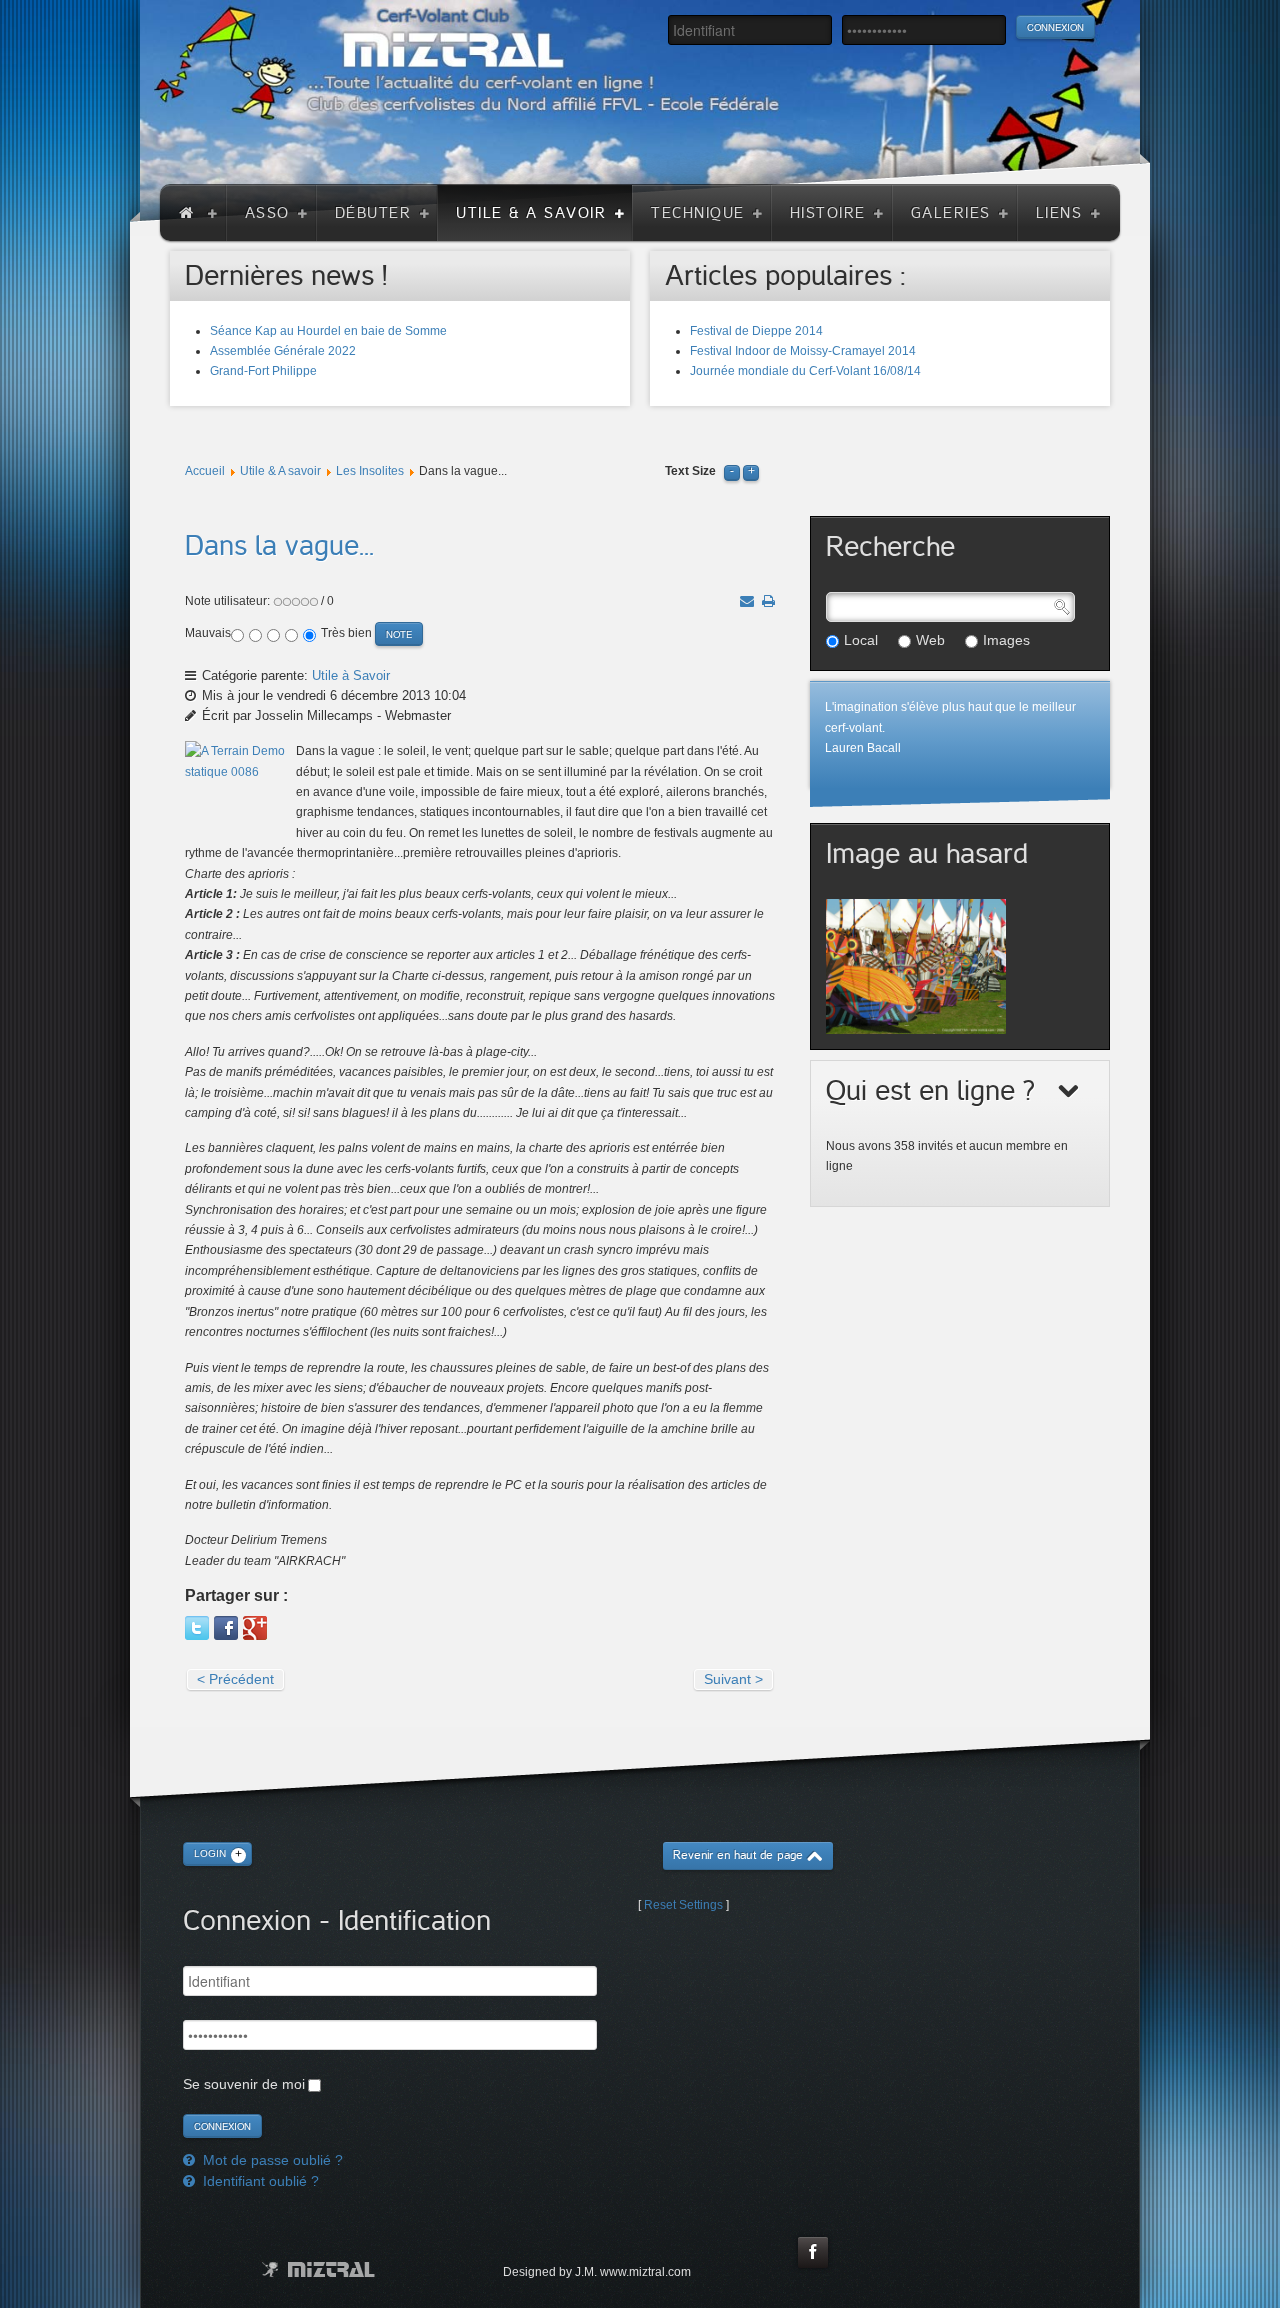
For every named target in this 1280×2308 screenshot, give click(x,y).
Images (1006, 640)
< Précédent (235, 1679)
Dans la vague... (279, 546)
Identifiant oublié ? (259, 2181)
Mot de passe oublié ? (271, 2160)
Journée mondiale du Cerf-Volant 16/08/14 (805, 371)
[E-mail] (747, 601)
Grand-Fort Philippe (263, 371)
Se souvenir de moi (244, 2084)
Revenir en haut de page (738, 1855)
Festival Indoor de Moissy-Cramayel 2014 (803, 351)
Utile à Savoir (351, 675)
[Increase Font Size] (751, 471)
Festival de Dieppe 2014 (756, 331)
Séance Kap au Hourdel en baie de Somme (328, 331)
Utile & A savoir (280, 471)
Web (930, 640)
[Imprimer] (768, 601)
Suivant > (733, 1679)
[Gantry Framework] (318, 2269)
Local (861, 640)
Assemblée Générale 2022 (283, 351)
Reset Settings (683, 1905)
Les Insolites (370, 471)
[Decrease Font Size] (732, 471)
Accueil (205, 471)
